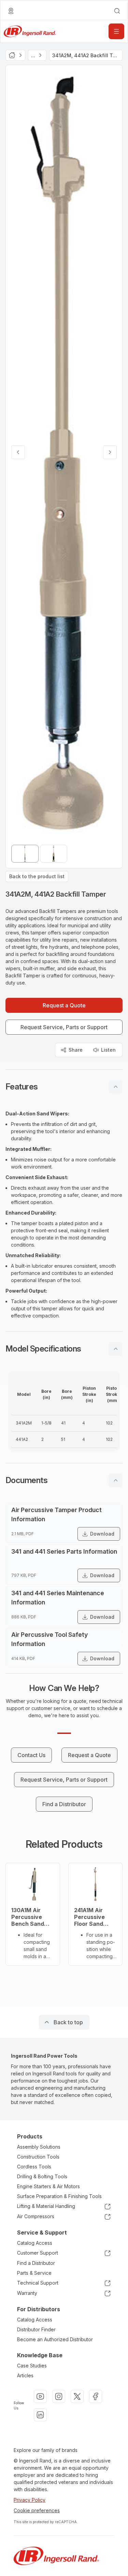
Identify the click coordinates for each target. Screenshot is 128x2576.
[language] (11, 11)
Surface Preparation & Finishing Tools (59, 2196)
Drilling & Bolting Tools (42, 2176)
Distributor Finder (36, 2329)
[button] (64, 1087)
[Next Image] (110, 452)
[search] (117, 11)
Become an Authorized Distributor (55, 2339)
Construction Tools (38, 2157)
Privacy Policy (30, 2500)
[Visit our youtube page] (40, 2396)
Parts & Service (34, 2273)
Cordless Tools (34, 2167)
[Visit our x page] (77, 2396)
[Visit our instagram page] (59, 2396)
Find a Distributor (36, 2263)
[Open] (116, 31)
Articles (25, 2375)
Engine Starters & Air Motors (48, 2186)
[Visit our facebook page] (96, 2396)
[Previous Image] (18, 452)
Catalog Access (35, 2243)
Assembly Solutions (39, 2147)
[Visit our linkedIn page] (40, 2415)
